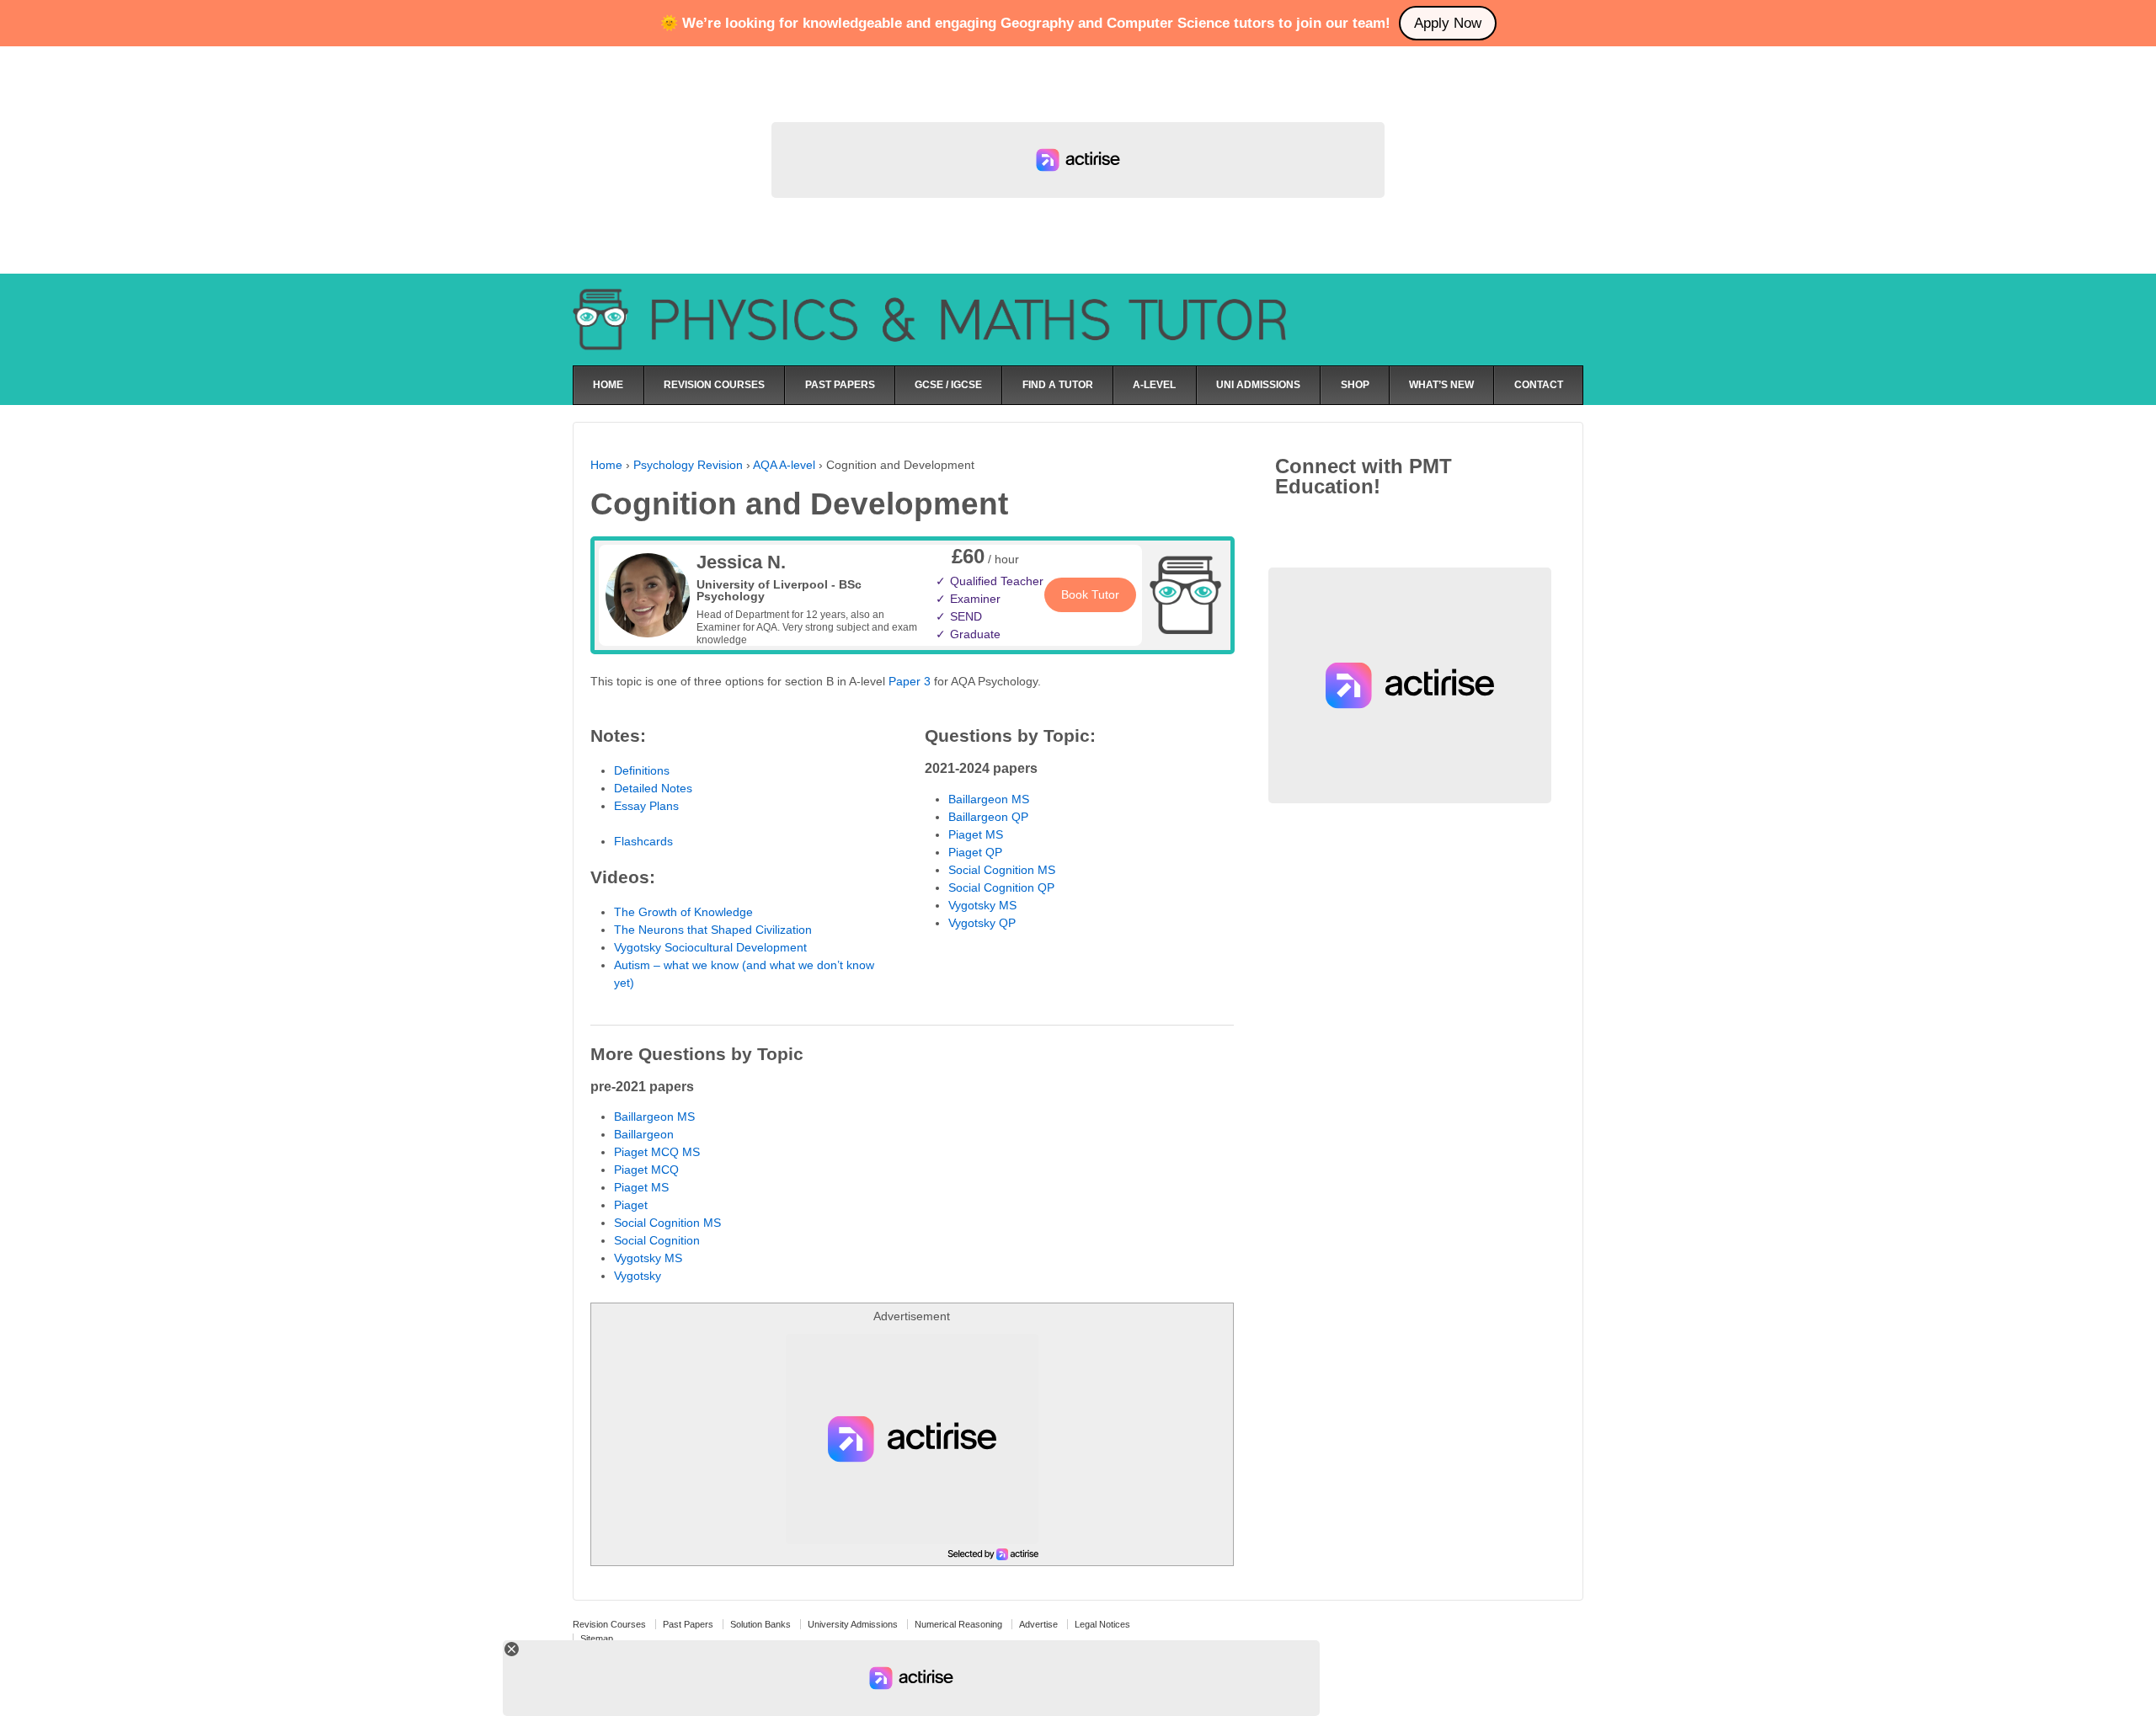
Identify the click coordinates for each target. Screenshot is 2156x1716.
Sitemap (597, 1639)
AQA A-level (784, 465)
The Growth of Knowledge (683, 912)
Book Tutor (1090, 594)
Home (606, 465)
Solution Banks (760, 1624)
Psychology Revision (688, 465)
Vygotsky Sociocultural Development (710, 947)
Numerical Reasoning (958, 1624)
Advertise (1038, 1624)
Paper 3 (910, 681)
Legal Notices (1102, 1624)
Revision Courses (609, 1624)
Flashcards (643, 841)
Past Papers (688, 1624)
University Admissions (853, 1624)
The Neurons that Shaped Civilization (713, 930)
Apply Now (1448, 23)
